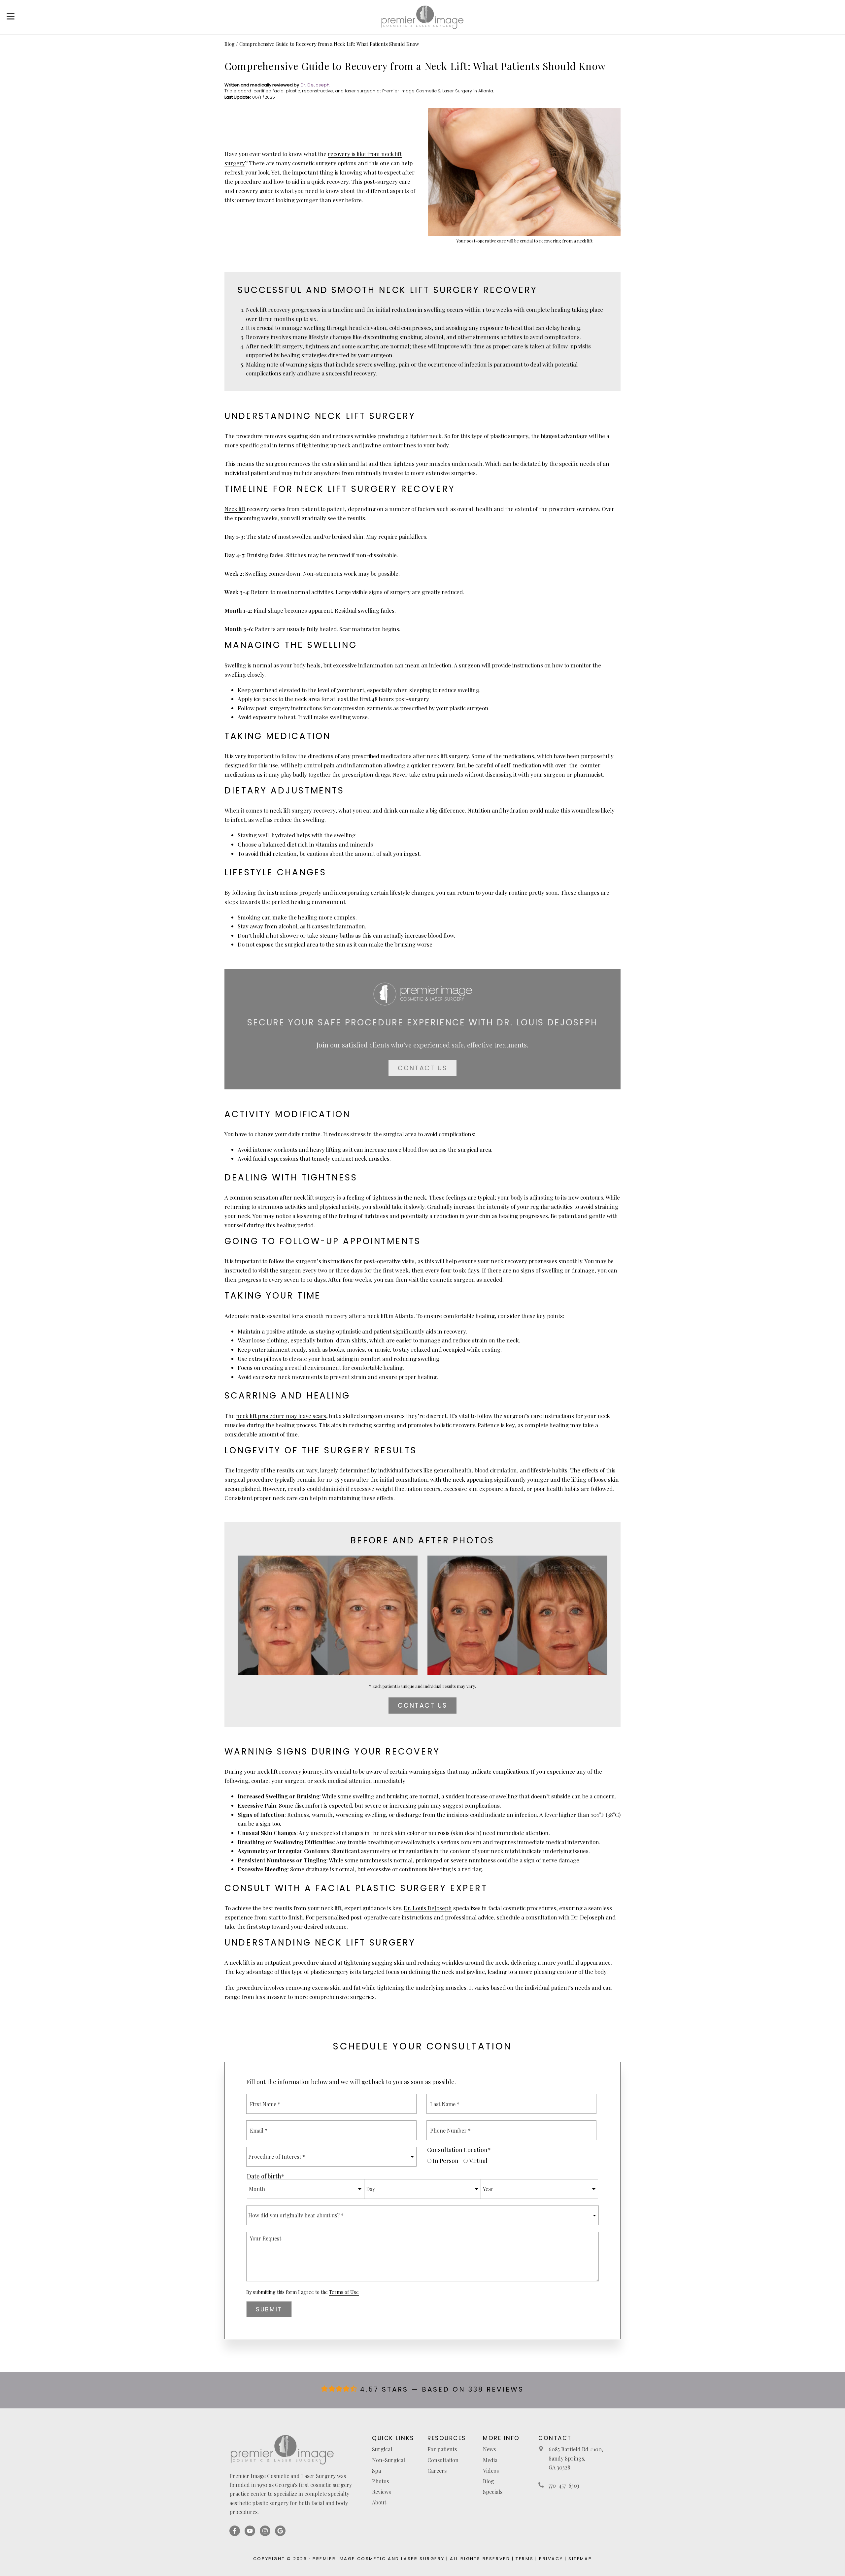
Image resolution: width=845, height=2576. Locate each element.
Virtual (478, 2161)
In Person (446, 2161)
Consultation (443, 2460)
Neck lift (235, 509)
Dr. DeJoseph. (315, 85)
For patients (442, 2449)
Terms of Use (344, 2292)
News (489, 2449)
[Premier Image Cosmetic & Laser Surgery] (422, 17)
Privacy (551, 2559)
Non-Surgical (389, 2460)
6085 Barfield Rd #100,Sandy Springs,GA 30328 (576, 2458)
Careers (437, 2471)
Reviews (381, 2492)
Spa (376, 2471)
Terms (524, 2559)
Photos (380, 2481)
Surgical (382, 2449)
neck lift (240, 1962)
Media (490, 2460)
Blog (230, 44)
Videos (491, 2471)
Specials (493, 2492)
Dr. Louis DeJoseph (428, 1908)
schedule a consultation (527, 1917)
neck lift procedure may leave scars (281, 1416)
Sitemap (580, 2559)
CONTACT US (422, 1068)
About (379, 2502)
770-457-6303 (564, 2485)
